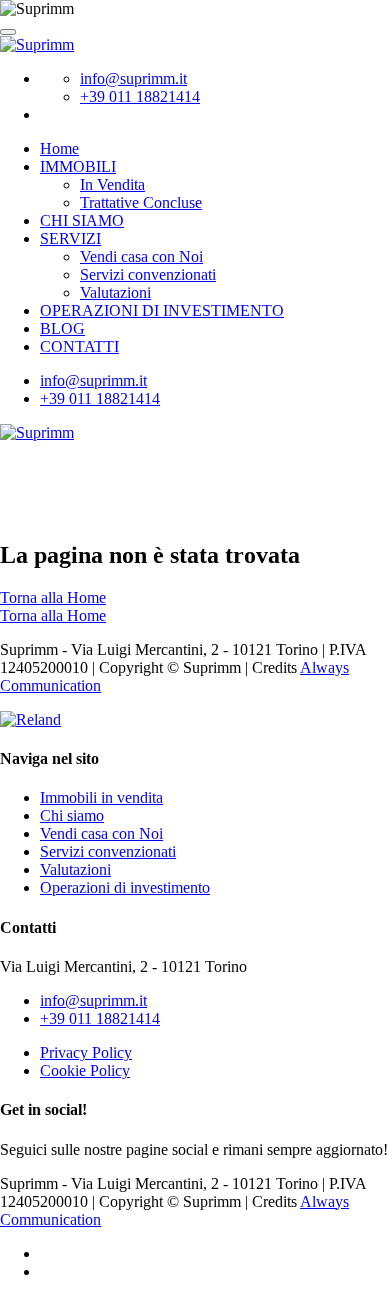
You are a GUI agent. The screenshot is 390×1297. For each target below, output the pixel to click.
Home (59, 148)
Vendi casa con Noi (141, 256)
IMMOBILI (78, 166)
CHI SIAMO (82, 220)
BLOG (62, 328)
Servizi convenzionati (148, 274)
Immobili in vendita (101, 797)
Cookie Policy (85, 1070)
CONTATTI (79, 346)
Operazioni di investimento (125, 887)
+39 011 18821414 (140, 96)
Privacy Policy (86, 1052)
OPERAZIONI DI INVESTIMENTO (162, 310)
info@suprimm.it (133, 78)
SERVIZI (70, 238)
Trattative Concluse (141, 202)
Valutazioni (115, 292)
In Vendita (112, 184)
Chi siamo (72, 815)
